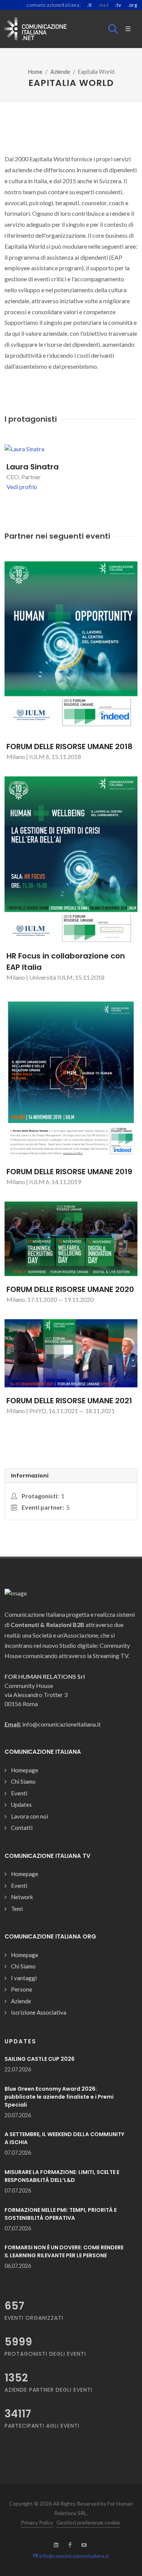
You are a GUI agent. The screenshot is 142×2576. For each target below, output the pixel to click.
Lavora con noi (30, 1816)
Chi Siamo (23, 1781)
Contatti (22, 1828)
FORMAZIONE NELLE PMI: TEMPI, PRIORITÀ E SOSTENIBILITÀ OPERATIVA (61, 2214)
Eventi (19, 1793)
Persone (22, 1989)
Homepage (25, 1770)
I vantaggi (24, 1978)
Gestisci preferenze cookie (88, 2522)
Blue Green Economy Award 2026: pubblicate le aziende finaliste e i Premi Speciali (59, 2097)
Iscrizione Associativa (39, 2012)
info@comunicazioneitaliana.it (74, 2556)
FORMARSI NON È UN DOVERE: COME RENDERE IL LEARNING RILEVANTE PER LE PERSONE (64, 2251)
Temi (17, 1909)
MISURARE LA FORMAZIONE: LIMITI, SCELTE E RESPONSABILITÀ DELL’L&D (62, 2176)
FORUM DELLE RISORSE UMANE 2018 (69, 746)
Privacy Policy (37, 2522)
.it (90, 5)
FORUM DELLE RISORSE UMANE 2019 (69, 1172)
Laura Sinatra (33, 467)
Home (35, 72)
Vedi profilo (22, 487)
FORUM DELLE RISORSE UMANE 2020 (70, 1289)
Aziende (60, 72)
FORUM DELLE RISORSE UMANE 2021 (69, 1401)
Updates (21, 1805)
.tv (118, 5)
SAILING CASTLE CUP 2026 (40, 2059)
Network (22, 1897)
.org (133, 5)
